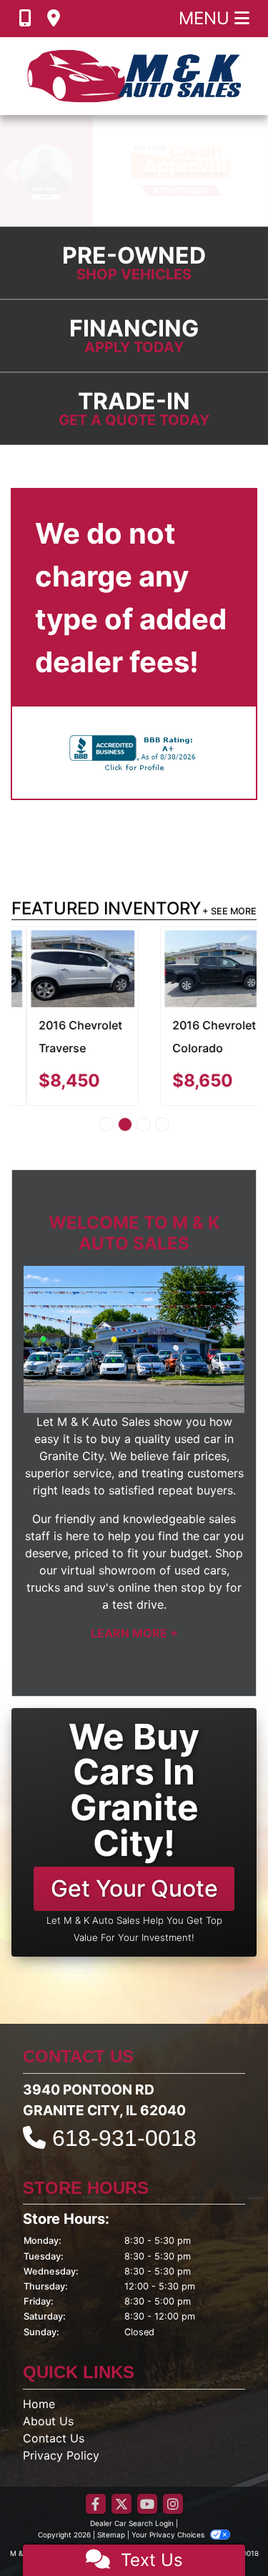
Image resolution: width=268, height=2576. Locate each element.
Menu (207, 18)
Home (39, 2404)
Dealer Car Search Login (132, 2523)
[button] (13, 171)
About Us (48, 2421)
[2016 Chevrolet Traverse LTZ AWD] (68, 969)
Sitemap (111, 2535)
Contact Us (54, 2438)
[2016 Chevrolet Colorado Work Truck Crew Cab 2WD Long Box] (201, 969)
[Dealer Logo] (134, 76)
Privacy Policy (61, 2455)
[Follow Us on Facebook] (96, 2505)
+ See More (229, 911)
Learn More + (134, 1633)
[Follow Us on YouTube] (147, 2505)
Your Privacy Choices (169, 2535)
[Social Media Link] (173, 2505)
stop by (202, 1587)
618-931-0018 (124, 2138)
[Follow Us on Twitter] (121, 2505)
